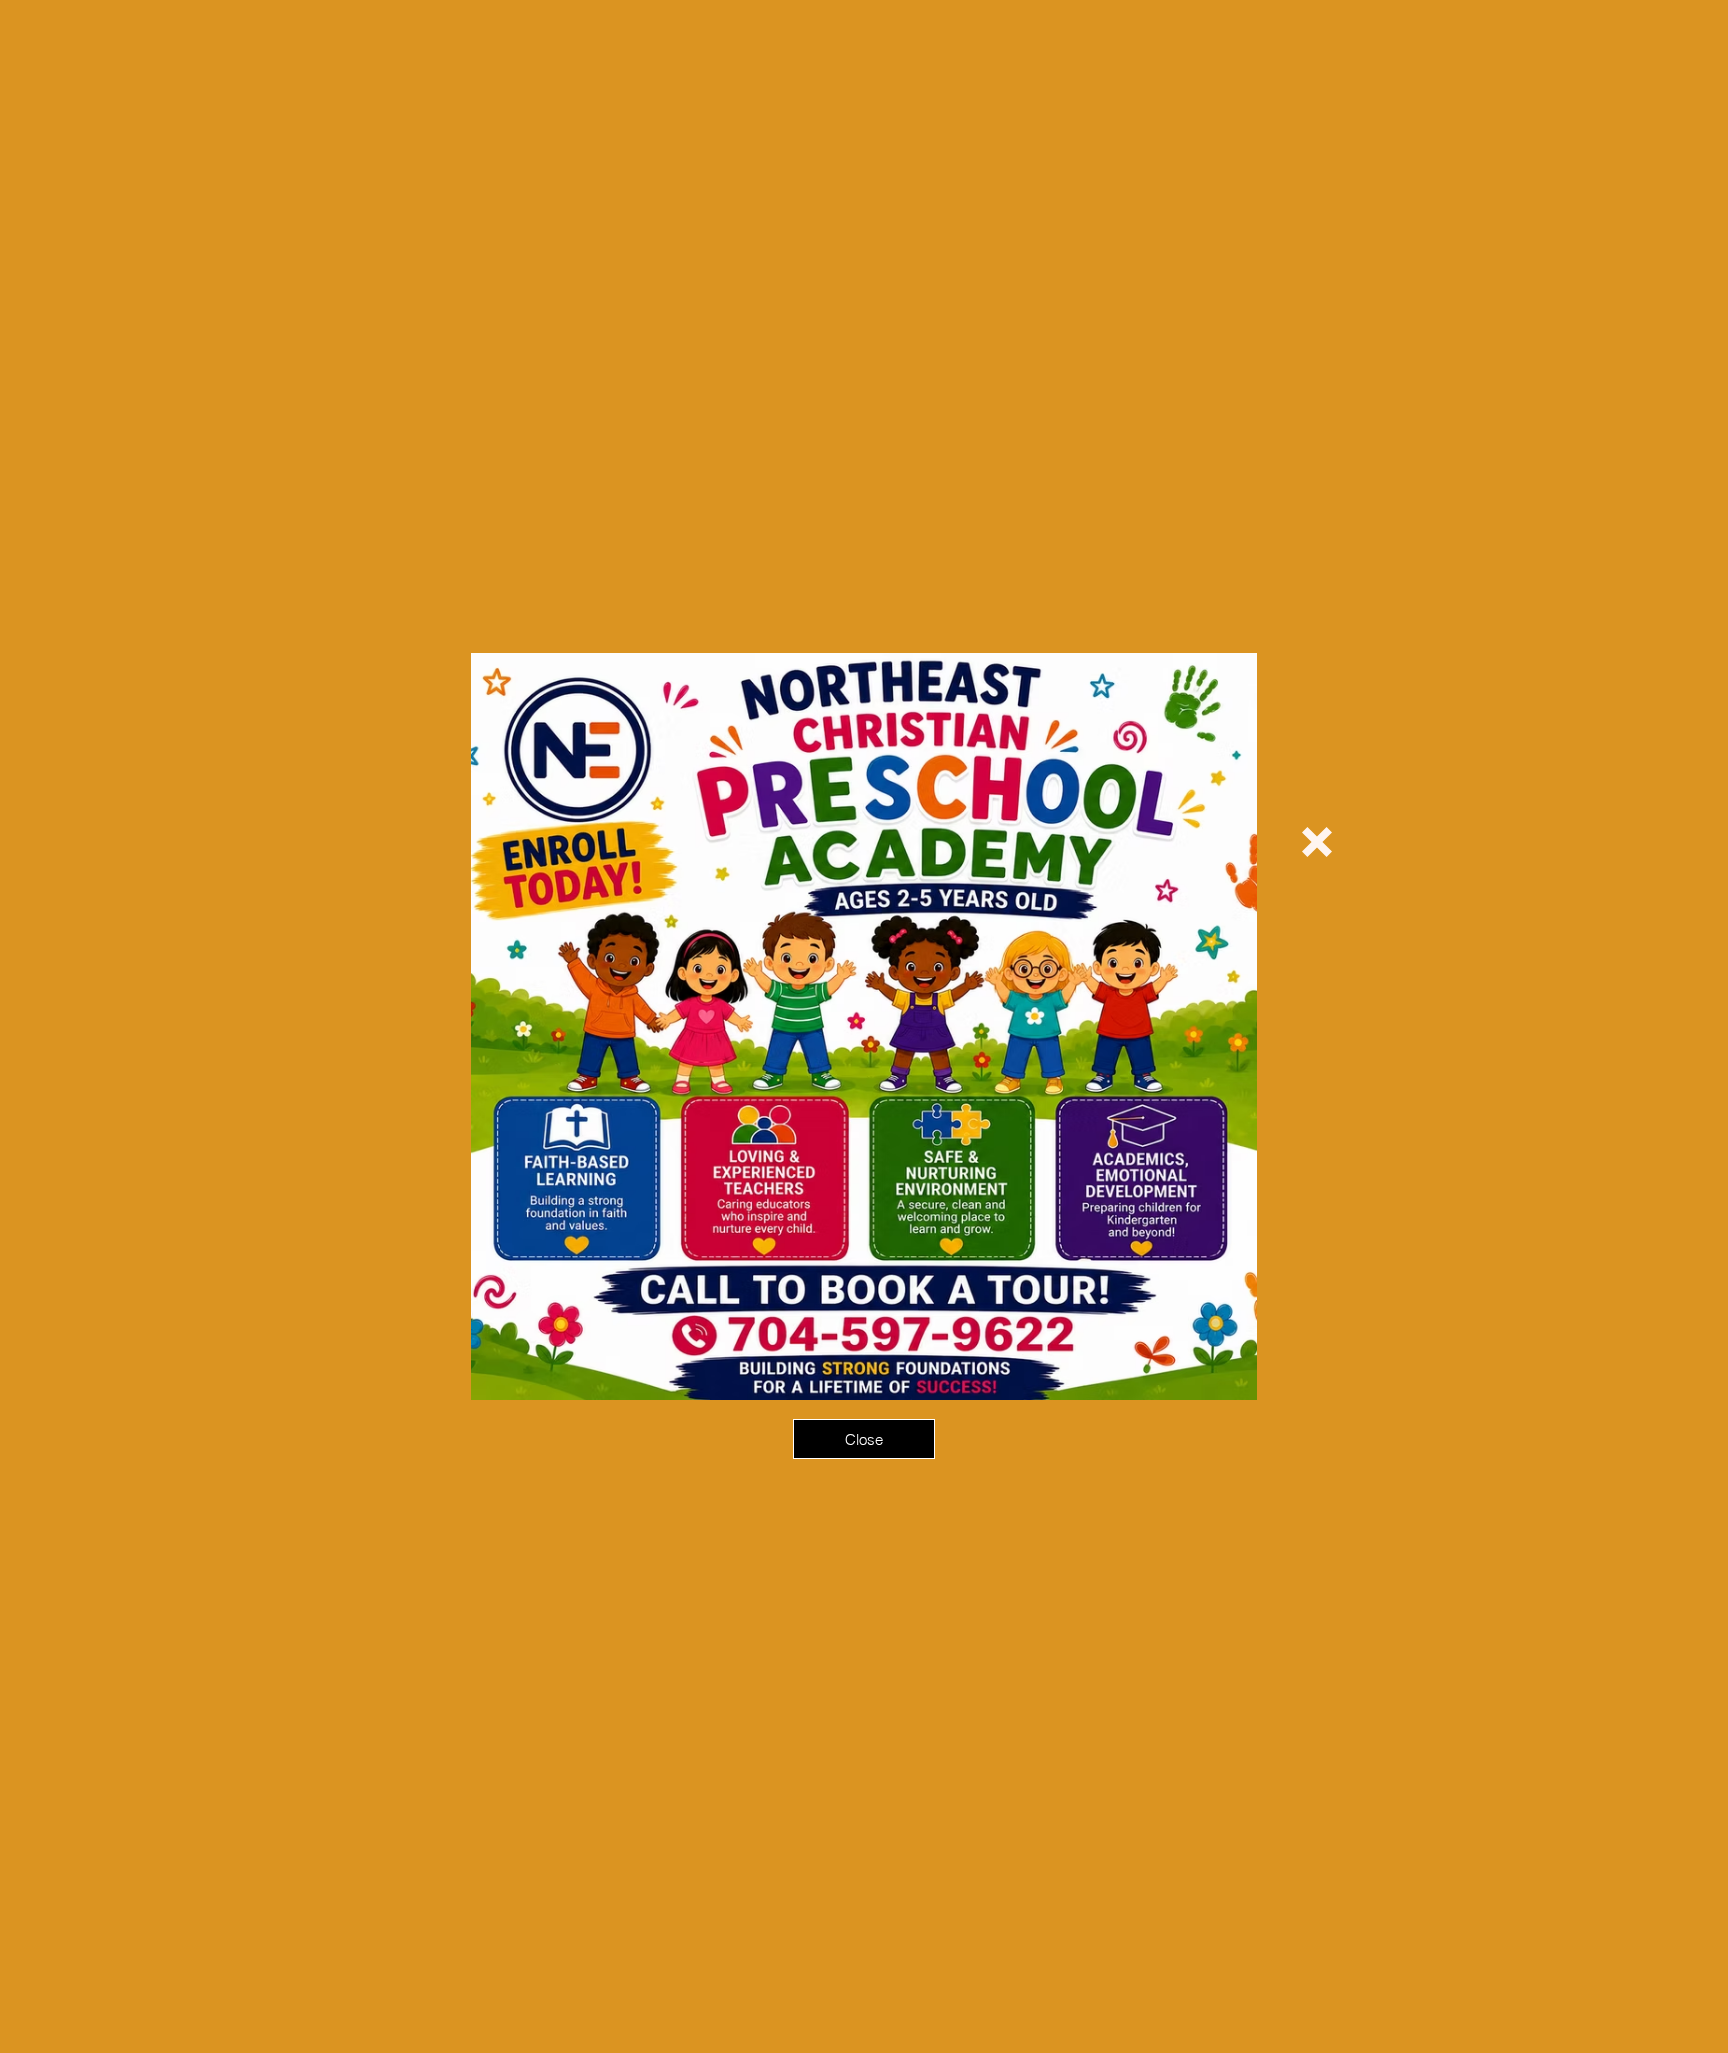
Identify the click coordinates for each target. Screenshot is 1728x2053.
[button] (1317, 842)
